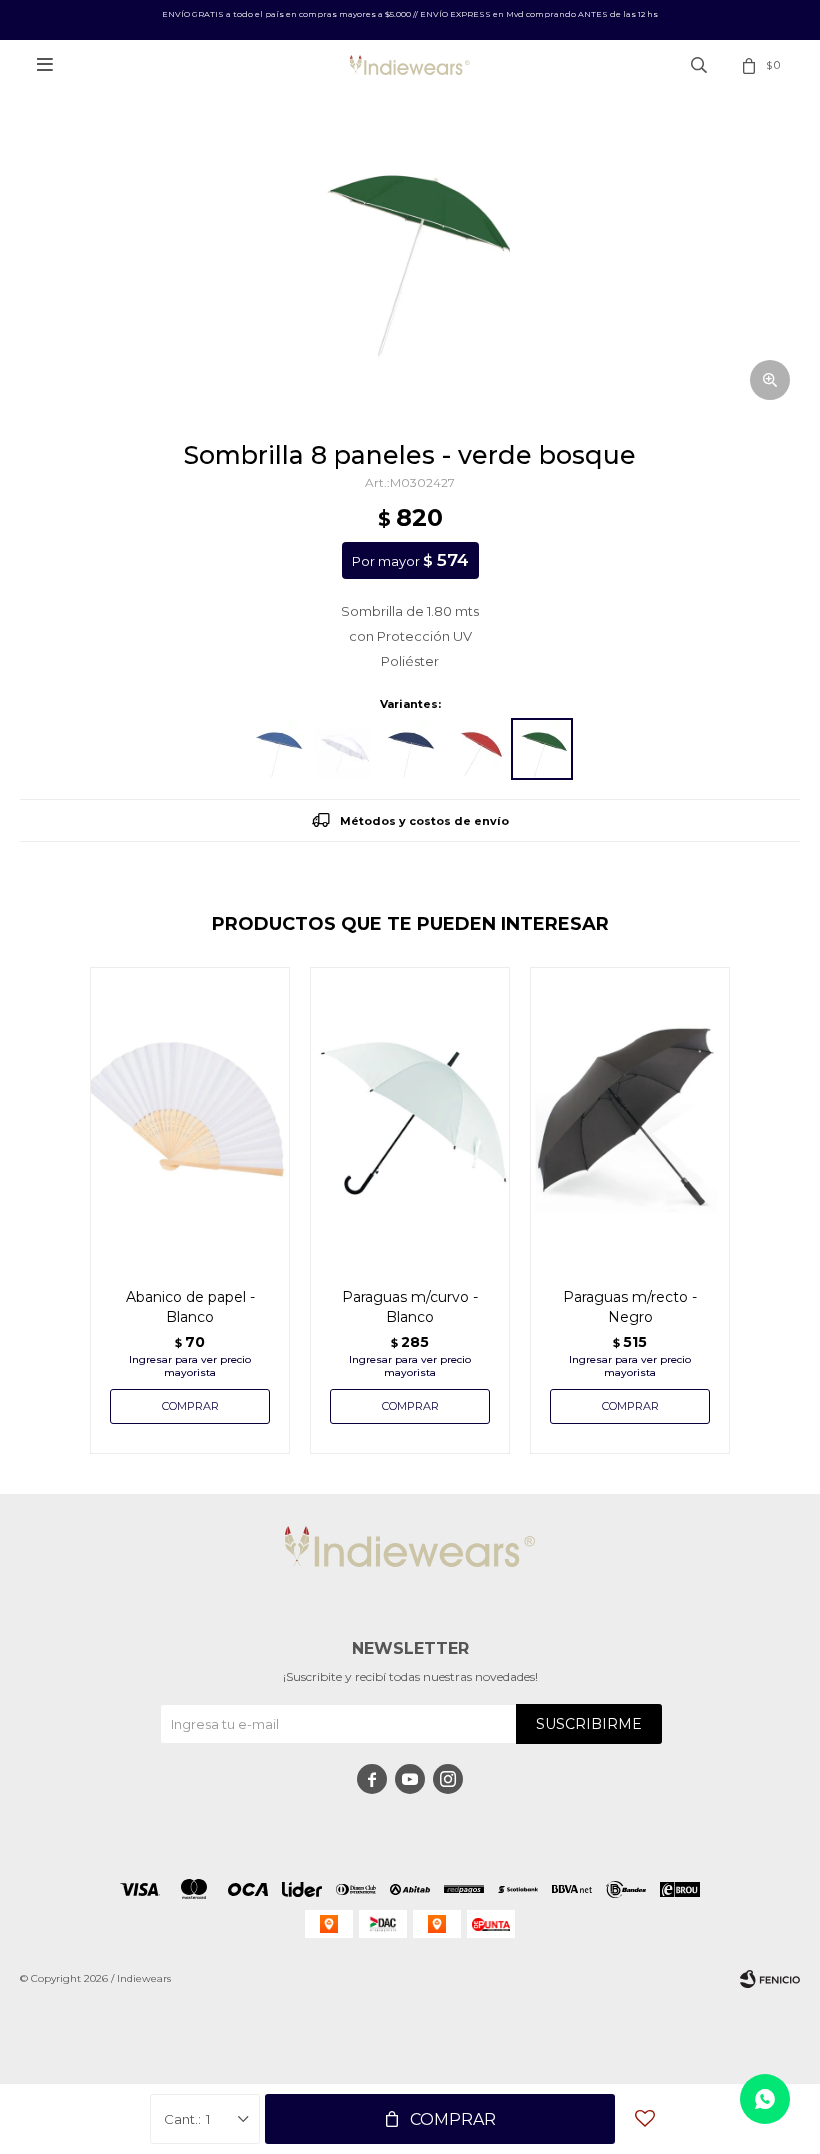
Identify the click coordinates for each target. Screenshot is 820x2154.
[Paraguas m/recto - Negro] (630, 1117)
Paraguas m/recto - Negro (630, 1307)
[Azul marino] (410, 749)
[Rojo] (476, 749)
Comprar (453, 2119)
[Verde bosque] (542, 749)
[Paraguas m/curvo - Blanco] (410, 1117)
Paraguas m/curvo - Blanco (410, 1307)
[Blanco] (344, 749)
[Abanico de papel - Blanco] (190, 1117)
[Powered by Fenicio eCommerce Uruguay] (770, 1979)
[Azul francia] (278, 749)
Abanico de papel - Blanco (190, 1307)
